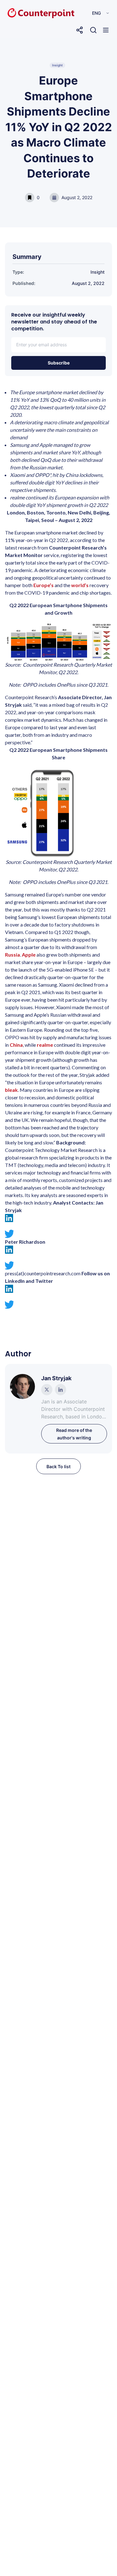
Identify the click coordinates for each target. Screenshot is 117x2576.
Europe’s (44, 585)
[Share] (80, 30)
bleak (11, 1090)
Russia (12, 955)
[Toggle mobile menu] (106, 30)
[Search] (93, 30)
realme (45, 1045)
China (16, 1045)
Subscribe (59, 363)
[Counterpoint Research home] (28, 13)
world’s (80, 585)
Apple (29, 955)
